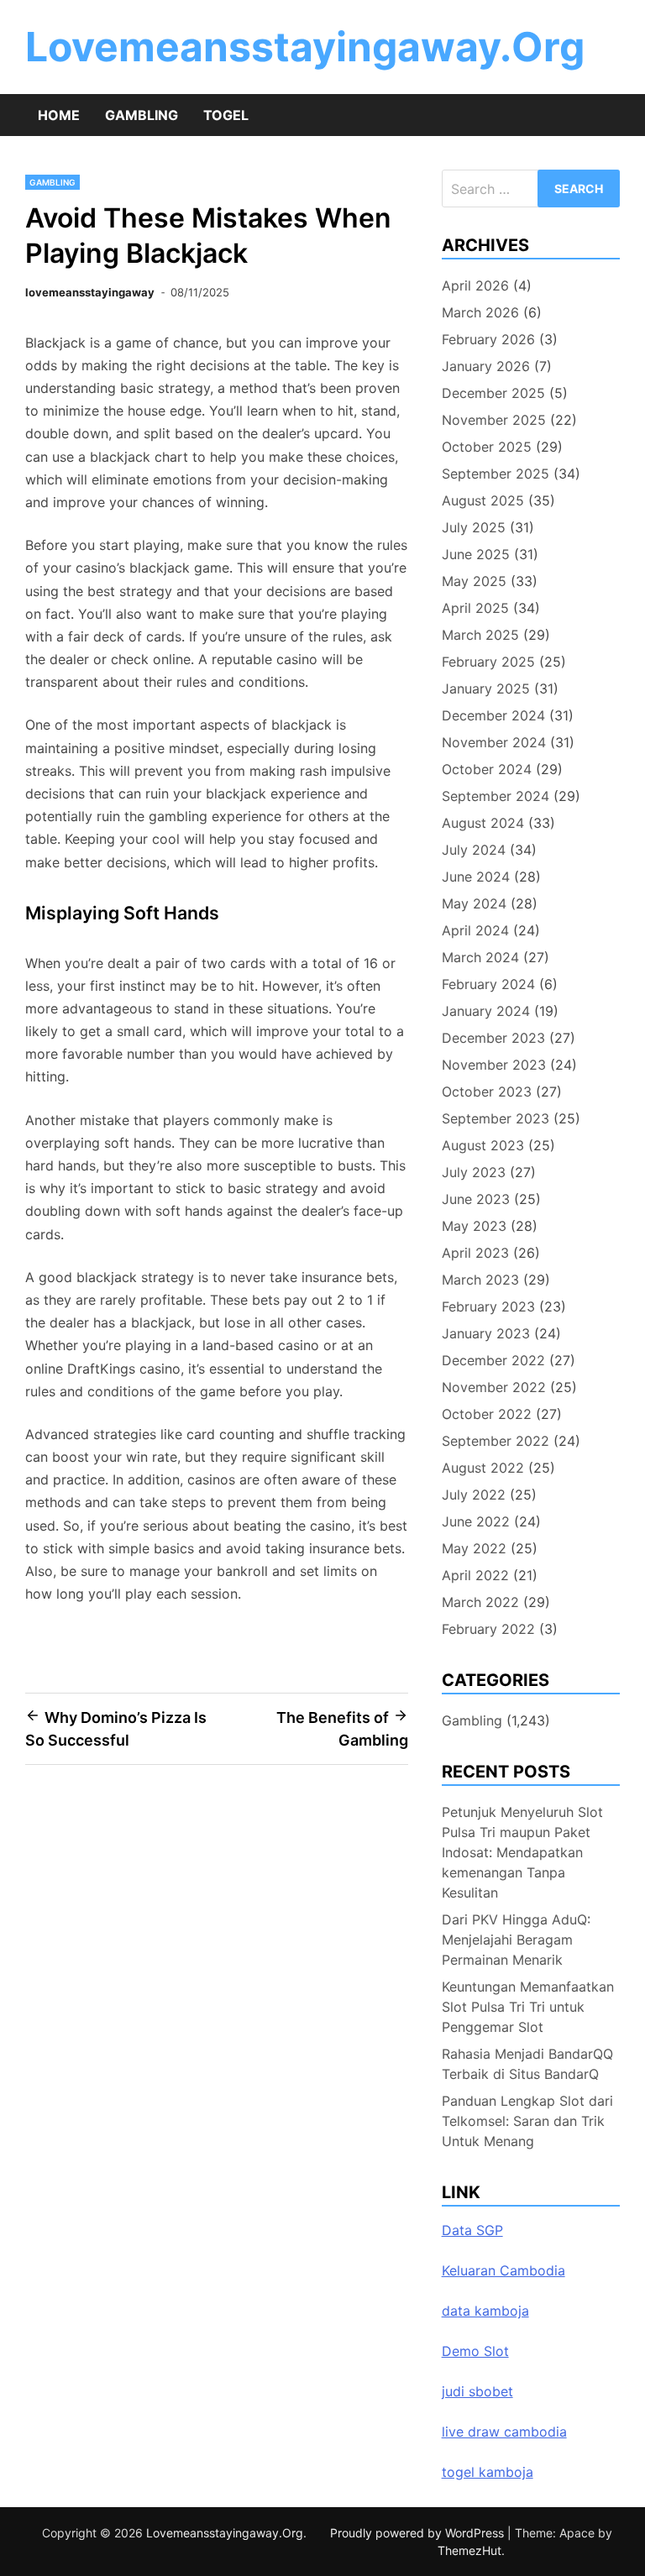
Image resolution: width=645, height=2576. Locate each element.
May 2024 (474, 903)
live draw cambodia (504, 2432)
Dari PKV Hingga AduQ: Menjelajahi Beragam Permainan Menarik (516, 1940)
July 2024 (474, 850)
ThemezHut (469, 2550)
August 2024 (483, 823)
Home (59, 115)
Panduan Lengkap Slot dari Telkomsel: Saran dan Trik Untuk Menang (527, 2121)
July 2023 (474, 1172)
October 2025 (487, 447)
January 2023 (486, 1333)
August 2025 (483, 500)
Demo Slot (475, 2351)
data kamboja (485, 2311)
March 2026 (480, 312)
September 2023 (496, 1118)
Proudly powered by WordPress (419, 2533)
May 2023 (474, 1226)
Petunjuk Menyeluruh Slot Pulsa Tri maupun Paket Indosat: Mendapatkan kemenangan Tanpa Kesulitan (522, 1852)
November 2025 (494, 420)
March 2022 (480, 1602)
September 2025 (496, 474)
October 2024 (487, 769)
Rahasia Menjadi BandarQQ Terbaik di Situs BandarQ (527, 2064)
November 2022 (494, 1387)
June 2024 (476, 877)
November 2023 (494, 1065)
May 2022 (474, 1548)
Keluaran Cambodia (503, 2270)
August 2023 (483, 1145)
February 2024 (488, 984)
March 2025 (480, 635)
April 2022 (475, 1575)
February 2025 (488, 662)
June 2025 (476, 554)
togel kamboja (488, 2472)
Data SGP (472, 2230)
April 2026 (475, 285)
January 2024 (486, 1011)
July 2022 (474, 1495)
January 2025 (486, 689)
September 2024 (496, 796)
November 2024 (494, 742)
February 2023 (488, 1306)
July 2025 (474, 527)
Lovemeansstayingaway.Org (305, 47)
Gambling (142, 115)
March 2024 (480, 957)
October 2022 (487, 1414)
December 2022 (493, 1360)
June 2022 (476, 1521)
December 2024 (493, 715)
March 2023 (480, 1280)
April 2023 (475, 1253)
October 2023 (487, 1092)
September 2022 (496, 1441)
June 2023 (476, 1199)
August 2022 (483, 1468)
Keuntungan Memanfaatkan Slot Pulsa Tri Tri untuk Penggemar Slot (528, 2007)
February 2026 (488, 339)
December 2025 (493, 393)
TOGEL (226, 115)
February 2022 (488, 1629)
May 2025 (474, 581)
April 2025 (475, 608)
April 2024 (475, 930)
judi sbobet (477, 2391)
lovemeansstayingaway (90, 292)
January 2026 (486, 366)
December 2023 (493, 1038)
